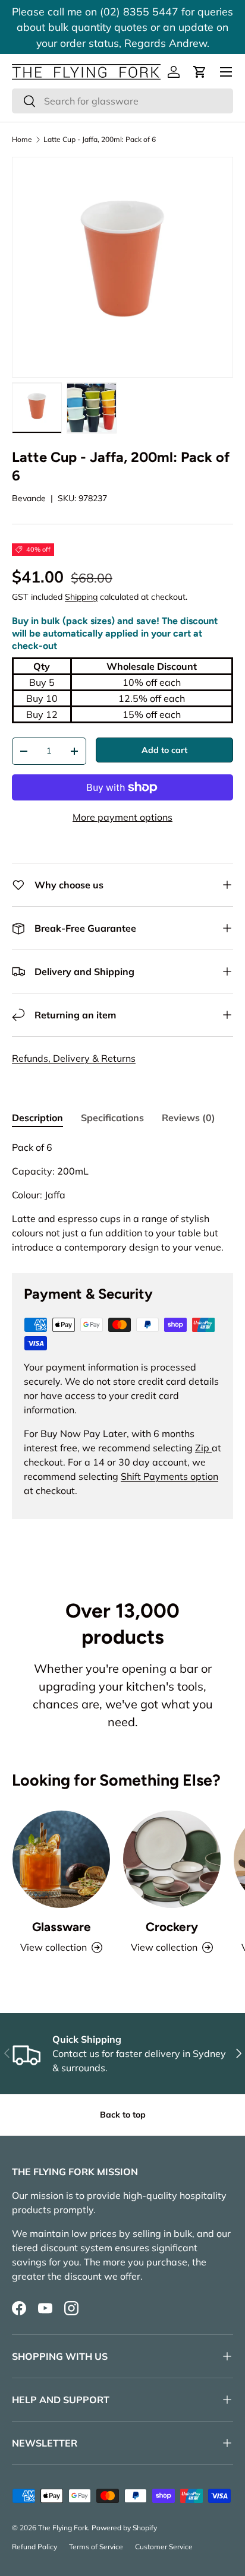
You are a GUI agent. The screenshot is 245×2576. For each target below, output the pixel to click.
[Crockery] (172, 1859)
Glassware (62, 1927)
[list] (122, 267)
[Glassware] (61, 1859)
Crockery (172, 1927)
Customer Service (164, 2547)
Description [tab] (37, 1118)
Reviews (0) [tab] (189, 1118)
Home (22, 140)
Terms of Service (96, 2547)
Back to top (123, 2115)
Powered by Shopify (124, 2528)
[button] (200, 72)
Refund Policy (34, 2547)
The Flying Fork (63, 2528)
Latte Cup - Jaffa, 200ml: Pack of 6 (100, 140)
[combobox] (122, 101)
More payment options (122, 817)
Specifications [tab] (112, 1118)
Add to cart (164, 750)
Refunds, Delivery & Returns (74, 1058)
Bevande (29, 498)
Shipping (81, 597)
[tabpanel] (122, 1197)
